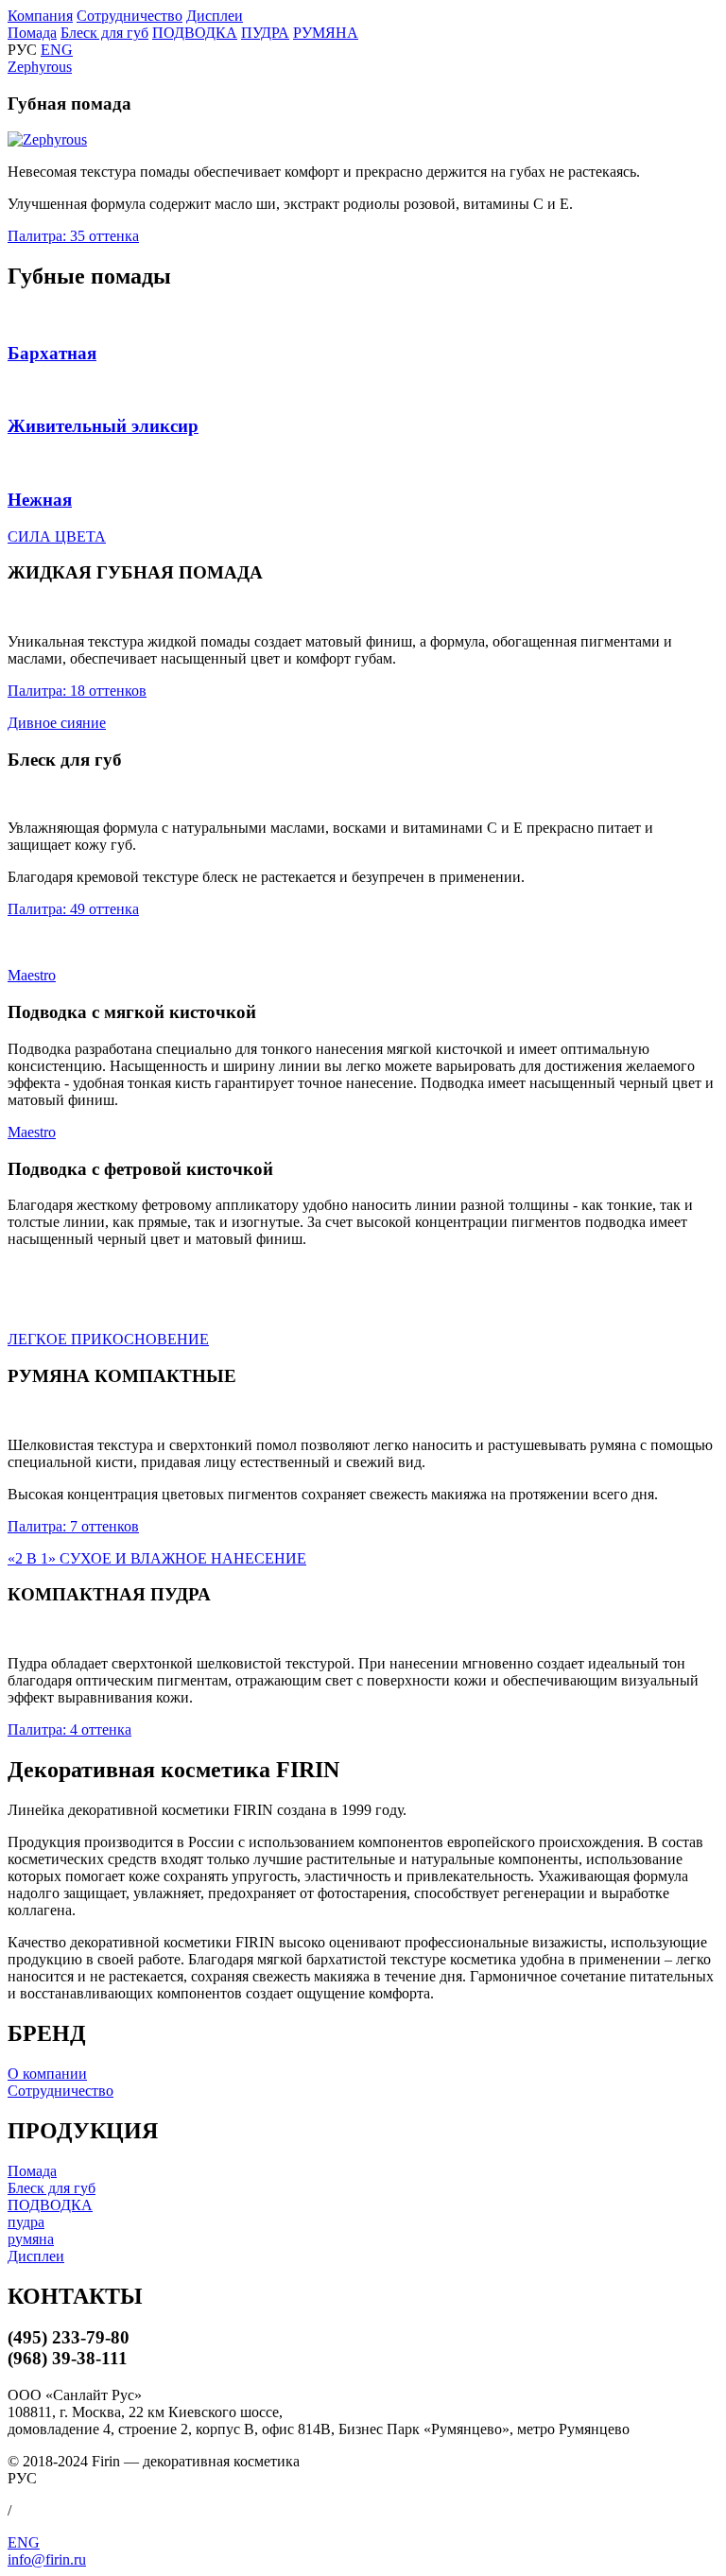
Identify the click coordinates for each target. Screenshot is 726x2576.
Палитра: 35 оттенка (73, 236)
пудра (26, 2222)
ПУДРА (265, 33)
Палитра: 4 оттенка (69, 1729)
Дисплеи (215, 16)
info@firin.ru (47, 2559)
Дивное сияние (57, 723)
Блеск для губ (104, 33)
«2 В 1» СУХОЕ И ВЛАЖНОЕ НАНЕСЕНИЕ (157, 1558)
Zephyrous (40, 67)
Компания (40, 16)
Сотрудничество (130, 16)
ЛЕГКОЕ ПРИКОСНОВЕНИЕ (108, 1339)
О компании (47, 2074)
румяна (31, 2239)
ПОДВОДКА (195, 33)
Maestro (32, 975)
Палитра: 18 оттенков (77, 691)
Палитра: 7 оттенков (73, 1526)
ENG (57, 50)
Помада (32, 33)
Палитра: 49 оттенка (73, 909)
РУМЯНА (326, 33)
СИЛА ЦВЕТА (57, 536)
